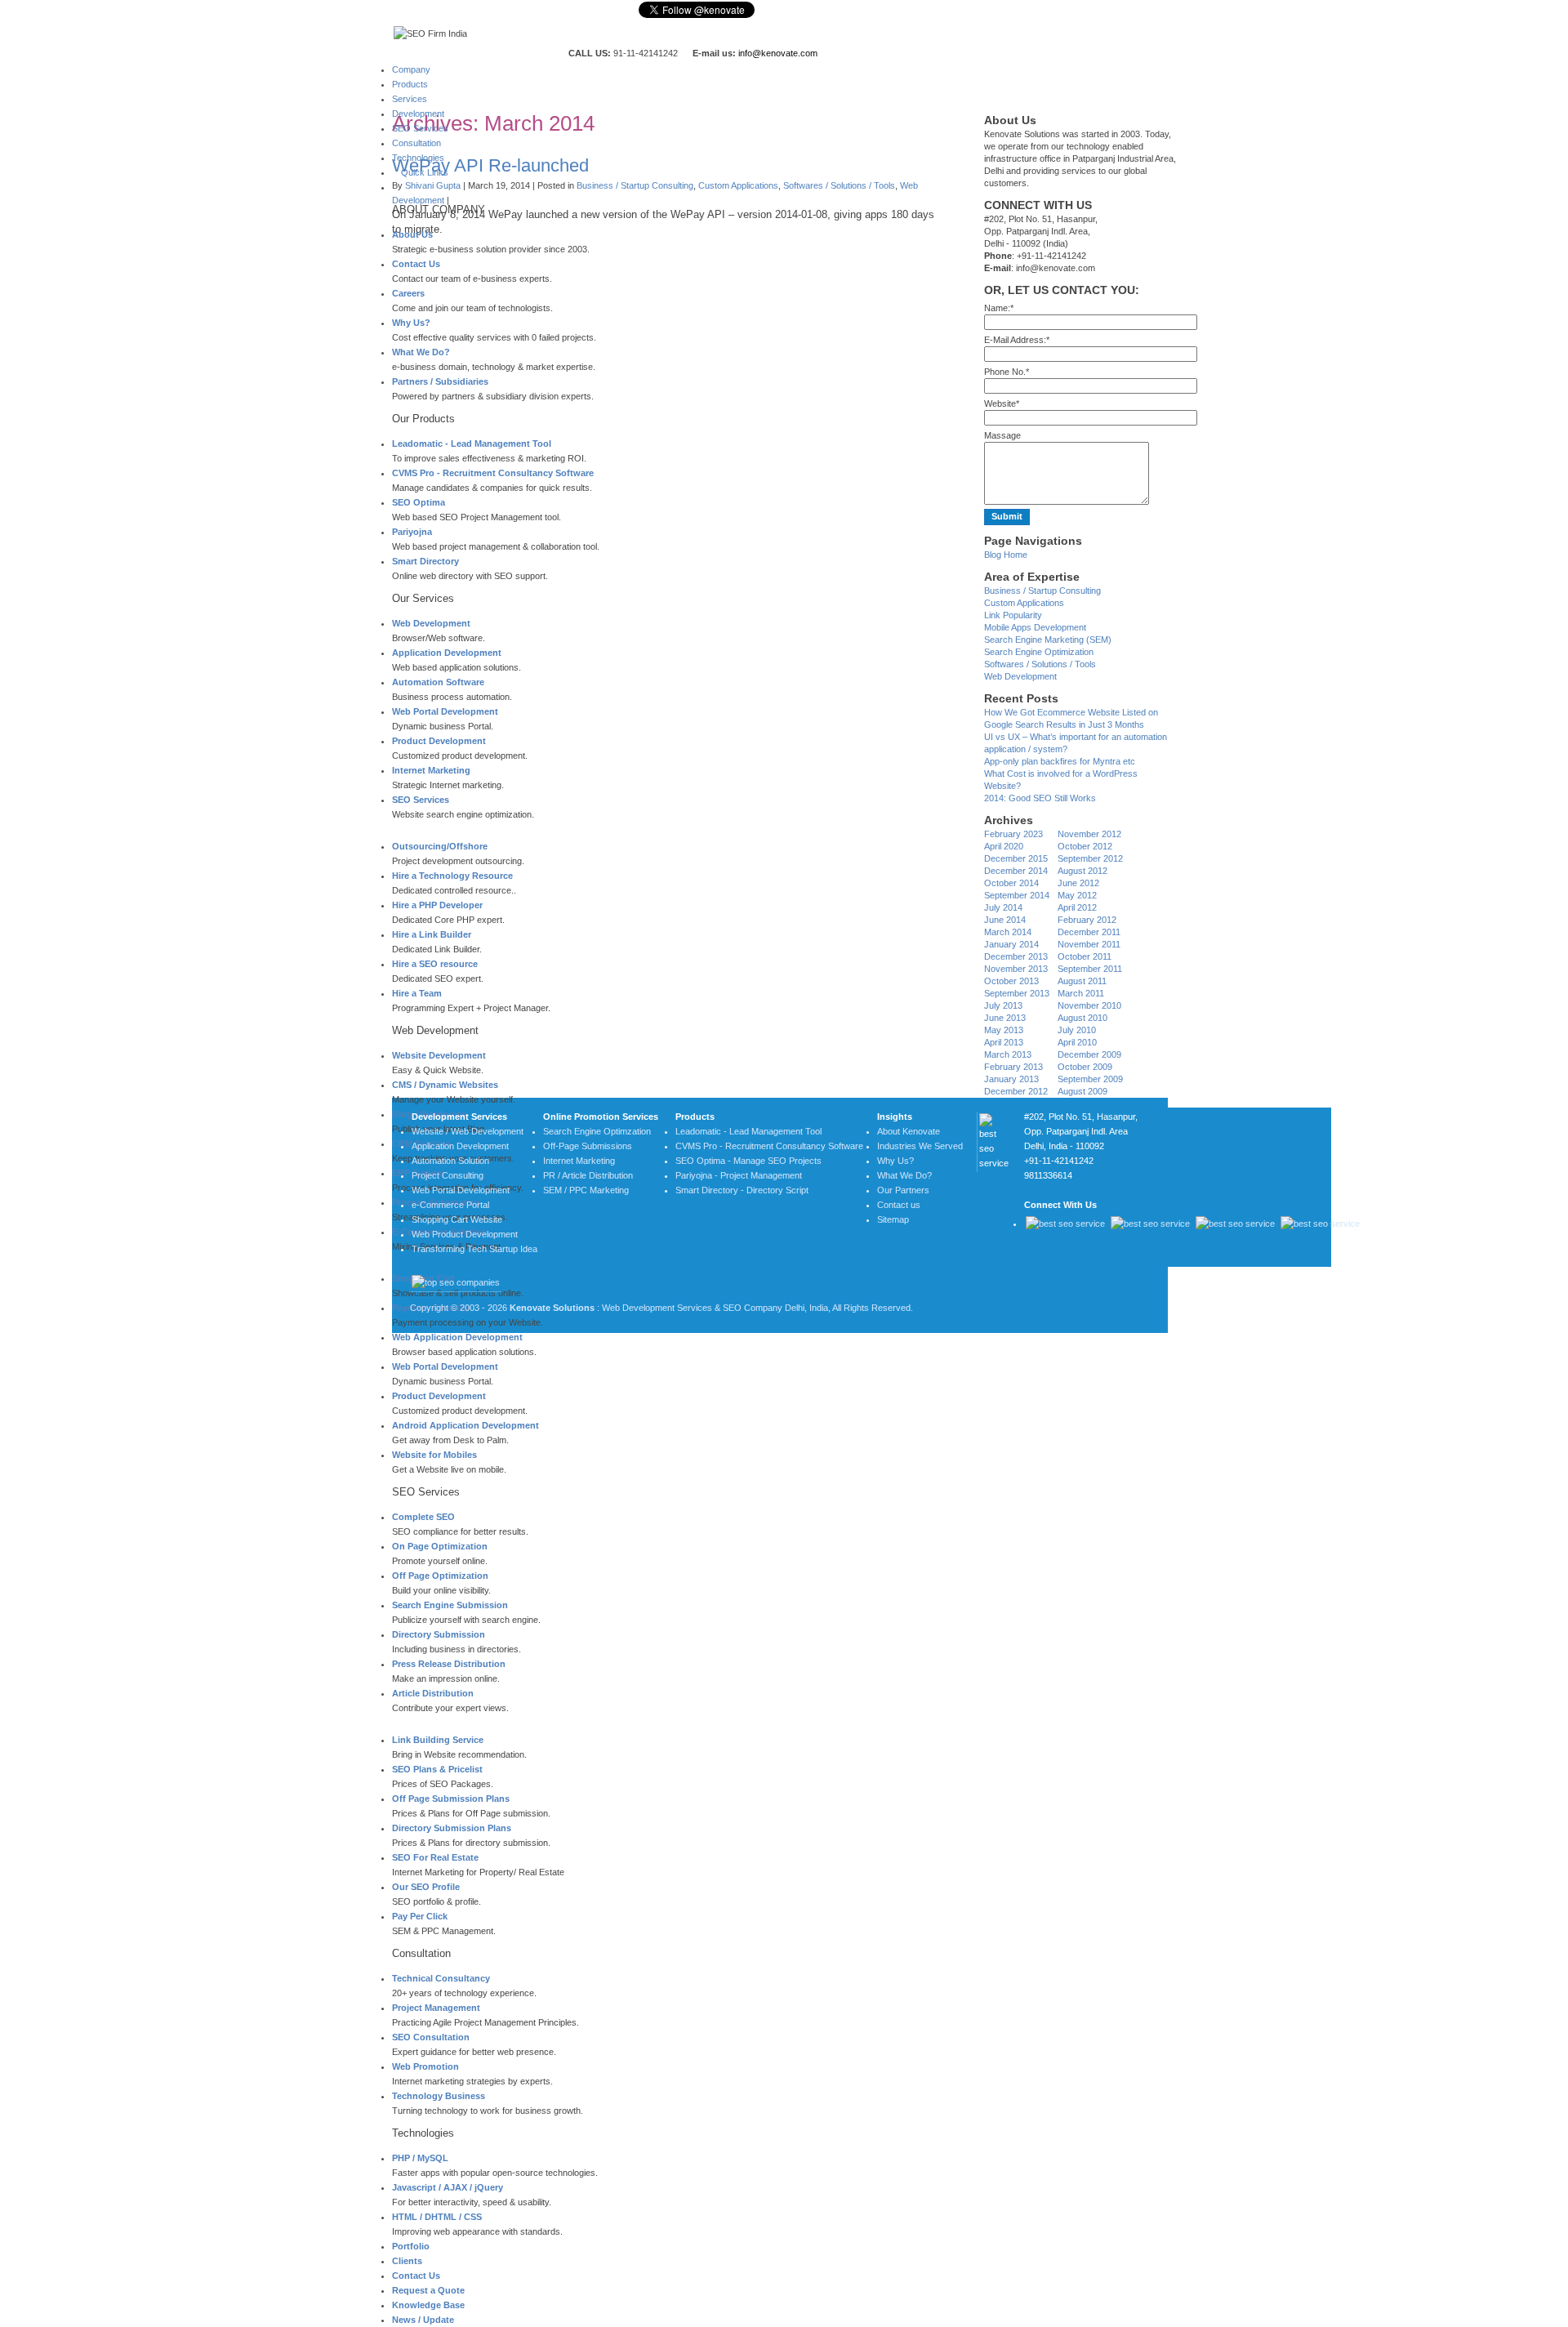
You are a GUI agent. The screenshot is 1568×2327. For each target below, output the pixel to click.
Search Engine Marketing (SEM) (1048, 640)
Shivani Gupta (433, 185)
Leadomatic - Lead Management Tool (472, 444)
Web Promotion (425, 2066)
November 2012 (1089, 834)
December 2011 (1089, 932)
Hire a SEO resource (435, 964)
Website (1002, 403)
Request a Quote (428, 2290)
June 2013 (1005, 1018)
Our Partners (903, 1190)
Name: (999, 308)
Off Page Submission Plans (451, 1799)
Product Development (439, 741)
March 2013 (1008, 1054)
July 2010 (1077, 1030)
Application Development (447, 653)
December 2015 (1016, 858)
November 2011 (1089, 944)
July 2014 (1003, 907)
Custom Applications (738, 185)
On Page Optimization (440, 1546)
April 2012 (1077, 907)
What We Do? (421, 352)
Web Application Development (457, 1337)
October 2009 (1085, 1067)
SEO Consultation (431, 2037)
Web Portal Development (445, 711)
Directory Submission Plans (452, 1828)
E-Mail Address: (1017, 340)
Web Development (431, 623)
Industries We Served (920, 1146)
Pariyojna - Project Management (739, 1175)
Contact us (899, 1205)
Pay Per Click (420, 1916)
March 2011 (1081, 993)
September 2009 (1090, 1079)
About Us (412, 234)
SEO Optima (419, 502)
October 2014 (1011, 883)
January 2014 (1011, 944)
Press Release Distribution (449, 1664)
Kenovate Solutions (552, 1308)
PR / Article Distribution (588, 1175)
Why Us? (411, 323)
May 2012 (1077, 895)
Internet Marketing (431, 770)
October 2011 (1085, 956)
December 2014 (1016, 871)
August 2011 (1082, 981)
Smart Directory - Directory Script (742, 1190)
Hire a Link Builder (432, 934)
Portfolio (411, 2246)
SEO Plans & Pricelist (437, 1769)
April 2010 (1077, 1042)
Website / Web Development (468, 1131)
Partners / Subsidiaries (440, 381)
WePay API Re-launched (490, 165)
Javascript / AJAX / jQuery (448, 2187)
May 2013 (1004, 1030)
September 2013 (1017, 993)
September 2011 (1090, 969)
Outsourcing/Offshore (440, 846)
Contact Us (416, 264)
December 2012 (1016, 1091)
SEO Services (421, 800)
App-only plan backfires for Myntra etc (1060, 761)
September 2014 (1017, 895)
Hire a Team (417, 993)
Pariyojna (412, 532)
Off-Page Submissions (588, 1146)
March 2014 (1008, 932)
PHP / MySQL (420, 2158)
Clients (407, 2261)
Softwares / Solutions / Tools (839, 185)
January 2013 (1011, 1079)
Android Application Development (465, 1425)
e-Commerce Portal (450, 1205)
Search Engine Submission (450, 1605)
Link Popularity (1013, 615)
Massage (1002, 435)
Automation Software (438, 682)
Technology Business (439, 2096)
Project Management (436, 2008)
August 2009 (1082, 1091)
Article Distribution (433, 1693)
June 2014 (1005, 920)
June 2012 (1078, 883)
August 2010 (1082, 1018)
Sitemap (893, 1219)
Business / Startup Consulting (635, 185)
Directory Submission (439, 1634)
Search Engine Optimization (1039, 652)
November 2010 (1089, 1005)
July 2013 (1003, 1005)
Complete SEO (423, 1517)
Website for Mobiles (434, 1455)
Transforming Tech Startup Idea (474, 1249)
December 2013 (1016, 956)
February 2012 (1087, 920)
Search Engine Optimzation (597, 1131)
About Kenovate (909, 1131)
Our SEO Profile (426, 1887)
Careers (408, 293)
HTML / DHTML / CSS (437, 2217)
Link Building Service (438, 1740)
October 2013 (1011, 981)
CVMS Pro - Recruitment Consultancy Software (493, 473)
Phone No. (1007, 372)
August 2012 (1082, 871)
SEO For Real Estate (435, 1857)
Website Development (439, 1055)
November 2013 (1016, 969)
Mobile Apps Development (1035, 627)
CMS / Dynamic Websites (445, 1085)
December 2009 (1089, 1054)
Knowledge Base (428, 2305)
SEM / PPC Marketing (586, 1190)
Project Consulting (448, 1175)
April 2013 (1004, 1042)
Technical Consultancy (441, 1978)
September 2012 (1090, 858)
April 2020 (1004, 846)
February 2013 (1013, 1067)
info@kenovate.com (778, 53)
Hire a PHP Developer (437, 905)
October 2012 (1085, 846)
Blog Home (1006, 555)
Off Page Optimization (440, 1576)
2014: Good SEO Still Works (1040, 798)
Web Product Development (465, 1234)
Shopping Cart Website (457, 1219)
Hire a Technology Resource (452, 876)
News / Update (423, 2320)
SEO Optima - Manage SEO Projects (748, 1161)
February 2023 (1013, 834)
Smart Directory (425, 561)
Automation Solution (450, 1161)
